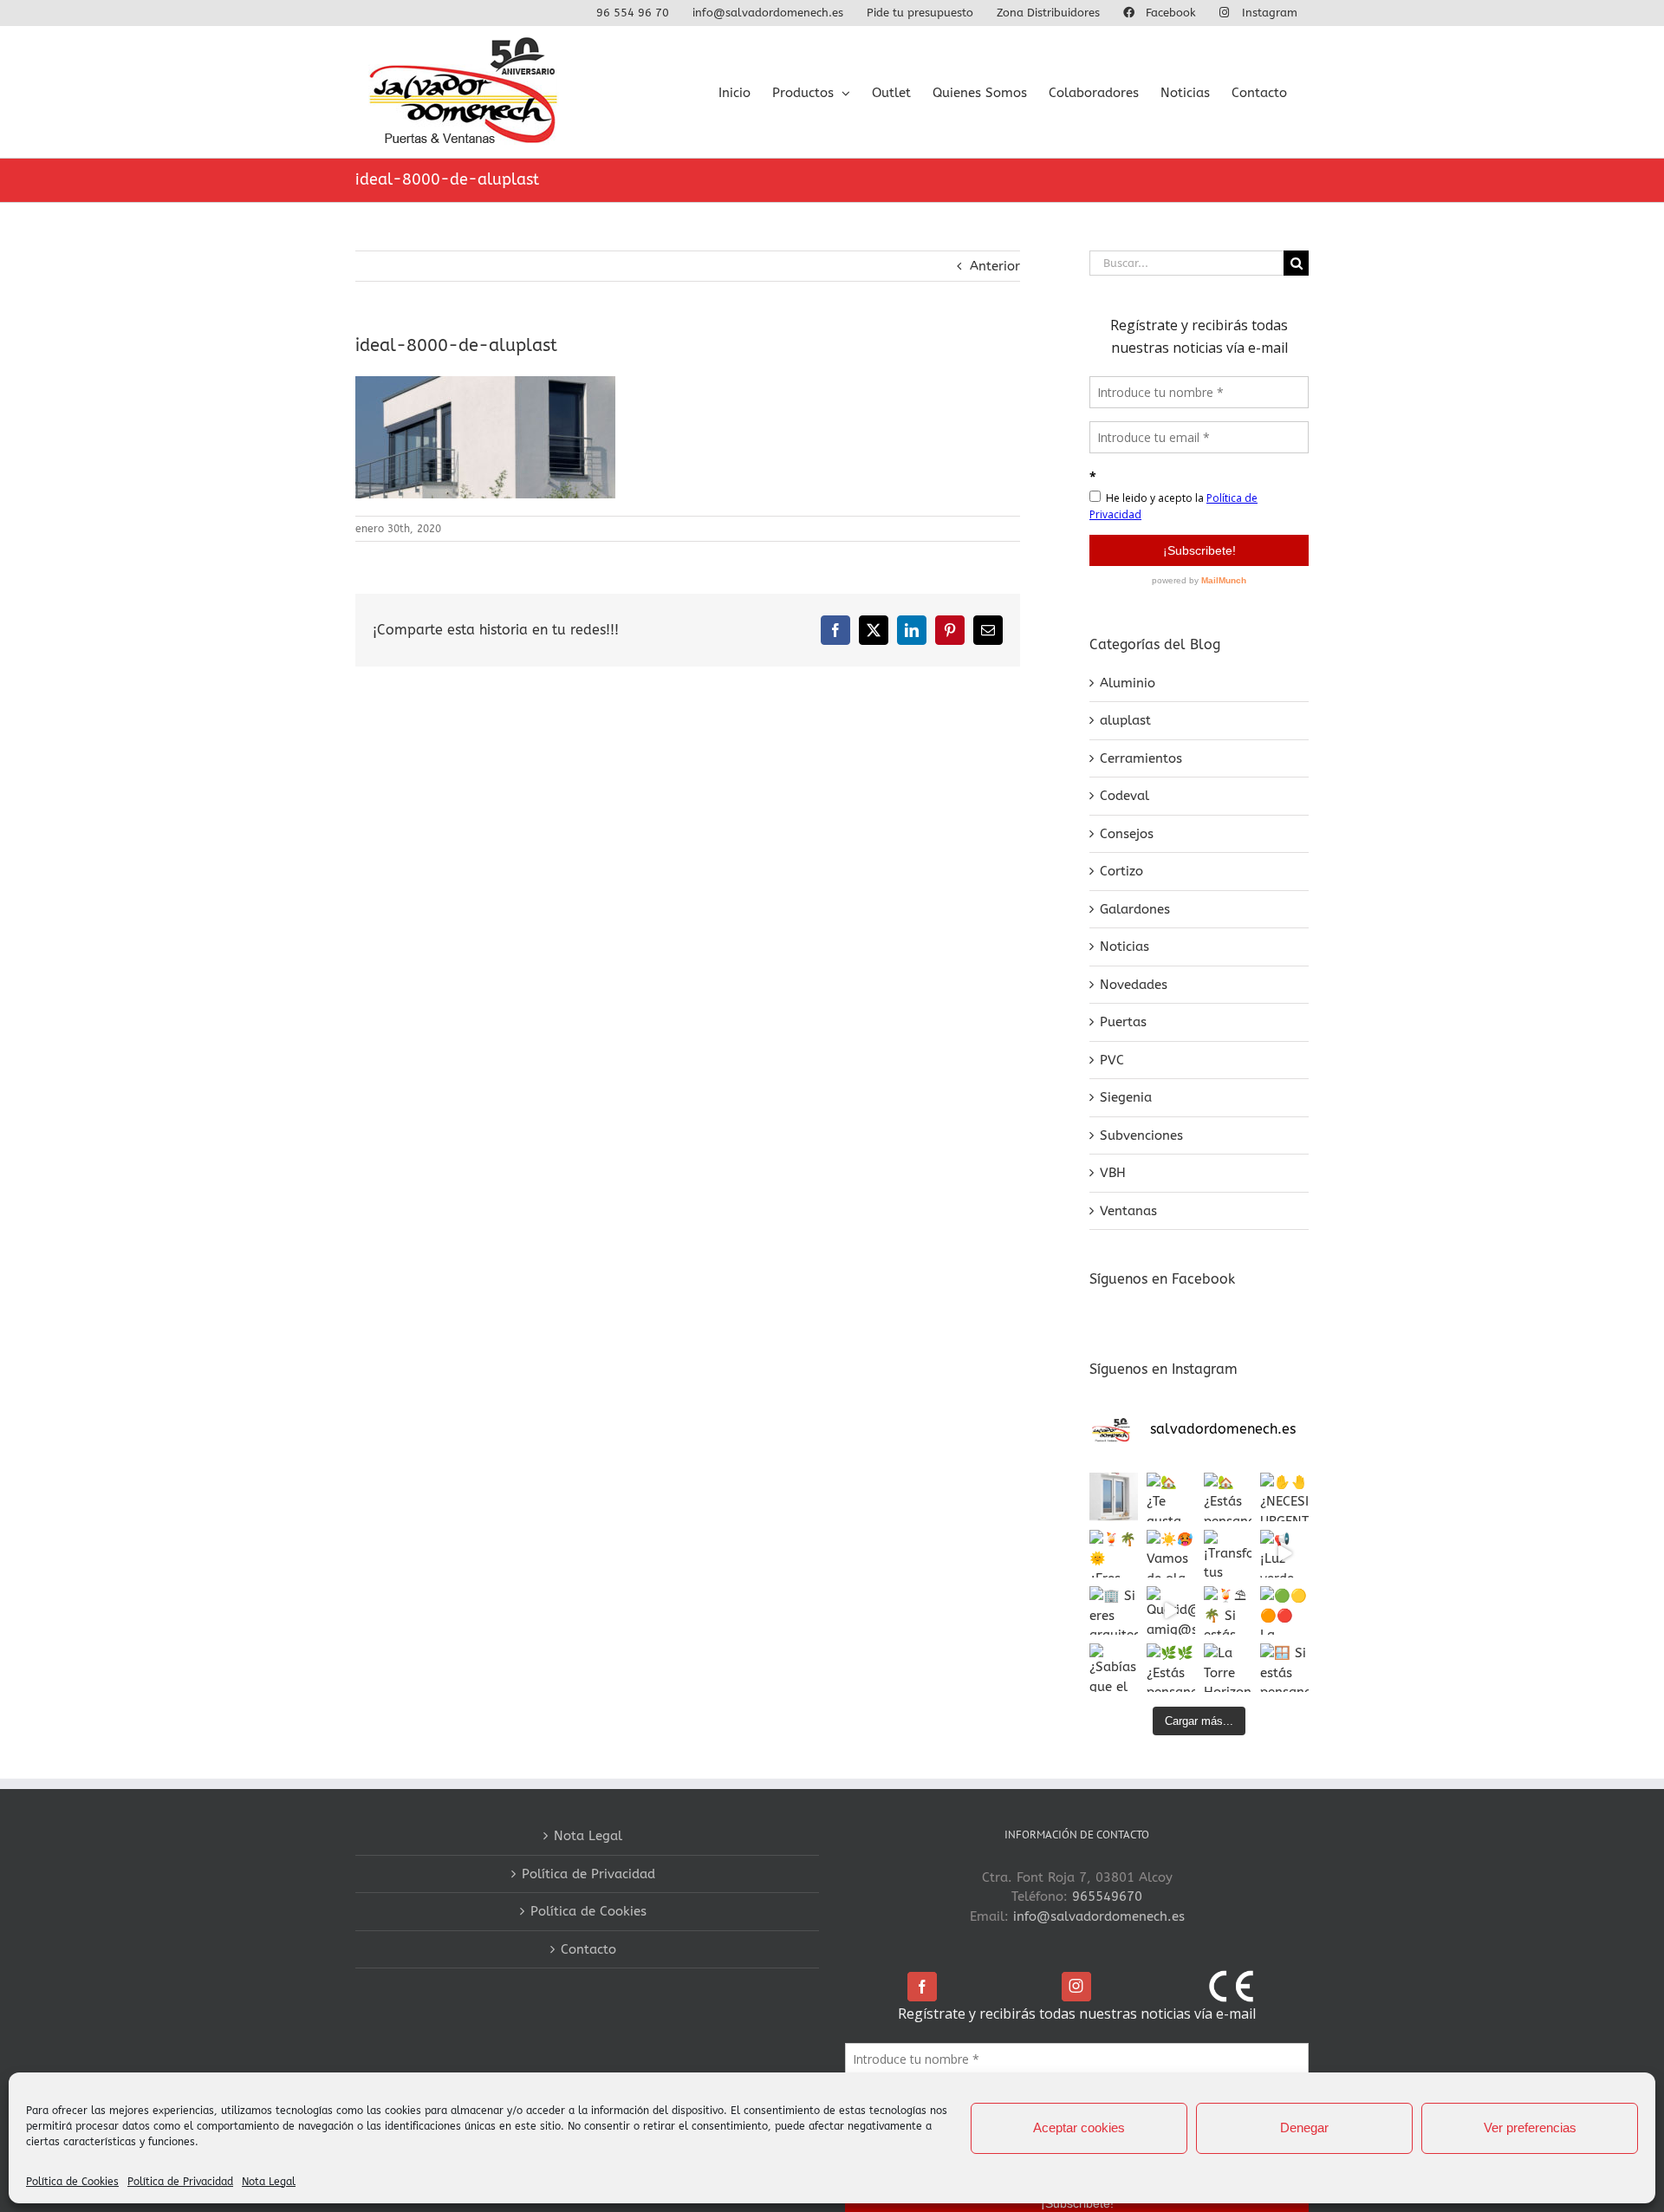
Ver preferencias (1530, 2127)
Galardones (1135, 909)
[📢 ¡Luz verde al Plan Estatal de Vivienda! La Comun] (1284, 1554)
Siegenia (1126, 1097)
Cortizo (1121, 871)
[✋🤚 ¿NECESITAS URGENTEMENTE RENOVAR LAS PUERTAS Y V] (1284, 1497)
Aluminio (1128, 683)
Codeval (1124, 796)
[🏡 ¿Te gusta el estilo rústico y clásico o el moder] (1171, 1497)
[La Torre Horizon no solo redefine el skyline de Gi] (1228, 1668)
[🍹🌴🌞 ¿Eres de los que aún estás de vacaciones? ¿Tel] (1114, 1554)
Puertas (1123, 1022)
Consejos (1127, 834)
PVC (1112, 1060)
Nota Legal (269, 2182)
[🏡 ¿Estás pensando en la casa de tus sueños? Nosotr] (1228, 1497)
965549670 (1107, 1896)
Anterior (995, 266)
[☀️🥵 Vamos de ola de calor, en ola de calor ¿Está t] (1171, 1554)
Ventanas (1128, 1211)
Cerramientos (1141, 758)
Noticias (1124, 947)
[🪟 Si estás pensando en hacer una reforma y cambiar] (1284, 1668)
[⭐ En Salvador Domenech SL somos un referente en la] (1114, 1497)
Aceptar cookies (1079, 2127)
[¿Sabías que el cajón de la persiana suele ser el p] (1114, 1668)
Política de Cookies (72, 2182)
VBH (1113, 1173)
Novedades (1134, 985)
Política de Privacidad (180, 2182)
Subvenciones (1141, 1135)
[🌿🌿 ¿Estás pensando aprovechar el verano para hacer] (1171, 1668)
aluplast (1125, 720)
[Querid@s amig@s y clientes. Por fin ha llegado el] (1171, 1610)
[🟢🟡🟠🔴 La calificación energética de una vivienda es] (1284, 1610)
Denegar (1304, 2127)
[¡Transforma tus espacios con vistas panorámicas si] (1228, 1554)
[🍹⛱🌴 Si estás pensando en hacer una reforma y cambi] (1228, 1610)
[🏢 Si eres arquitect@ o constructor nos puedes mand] (1114, 1610)
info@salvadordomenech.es (1099, 1916)
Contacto (588, 1949)
